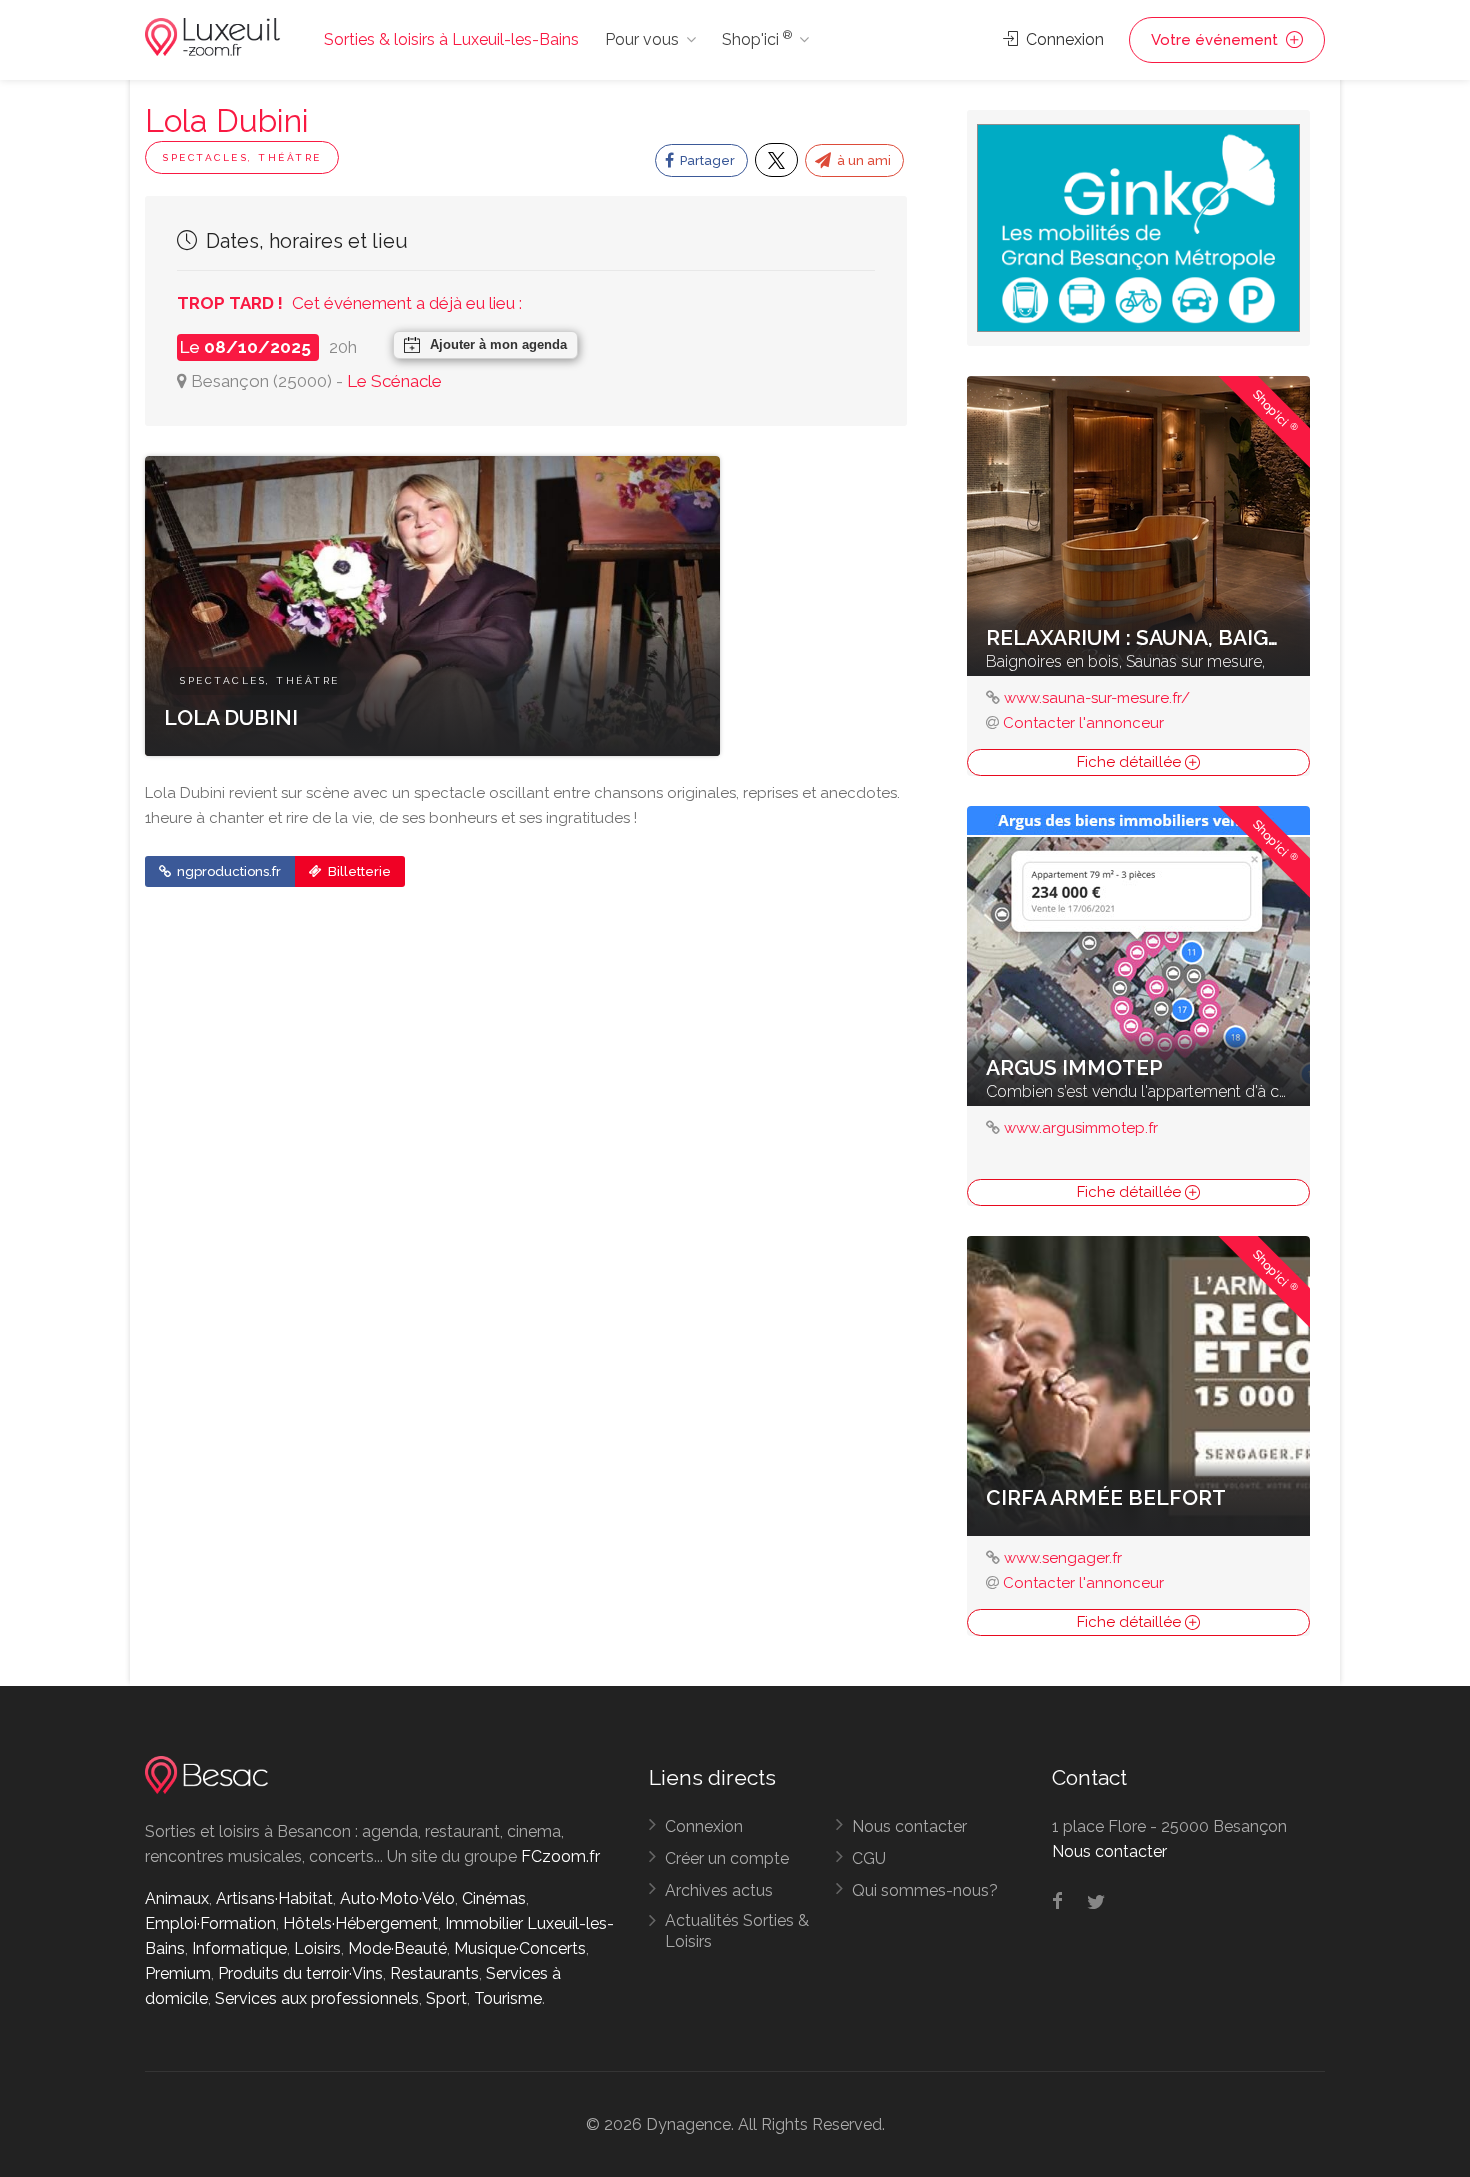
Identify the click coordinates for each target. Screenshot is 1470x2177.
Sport (446, 1998)
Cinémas (494, 1898)
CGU (869, 1858)
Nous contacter (909, 1826)
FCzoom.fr (560, 1856)
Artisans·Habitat (274, 1898)
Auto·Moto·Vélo (397, 1898)
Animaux (177, 1898)
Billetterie (358, 871)
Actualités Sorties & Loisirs (737, 1931)
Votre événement (1216, 40)
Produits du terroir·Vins (300, 1973)
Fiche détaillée (1131, 762)
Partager (706, 160)
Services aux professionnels (317, 1998)
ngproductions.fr (227, 871)
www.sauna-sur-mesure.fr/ (1097, 698)
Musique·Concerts (520, 1948)
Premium (178, 1973)
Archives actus (719, 1890)
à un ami (862, 160)
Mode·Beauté (397, 1948)
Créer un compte (727, 1858)
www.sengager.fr (1063, 1558)
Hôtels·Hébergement (360, 1923)
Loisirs (317, 1948)
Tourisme (508, 1998)
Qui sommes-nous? (925, 1890)
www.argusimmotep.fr (1081, 1128)
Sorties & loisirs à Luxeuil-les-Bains (451, 39)
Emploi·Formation (210, 1923)
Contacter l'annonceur (1083, 723)
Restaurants (434, 1973)
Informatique (239, 1948)
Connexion (1063, 39)
